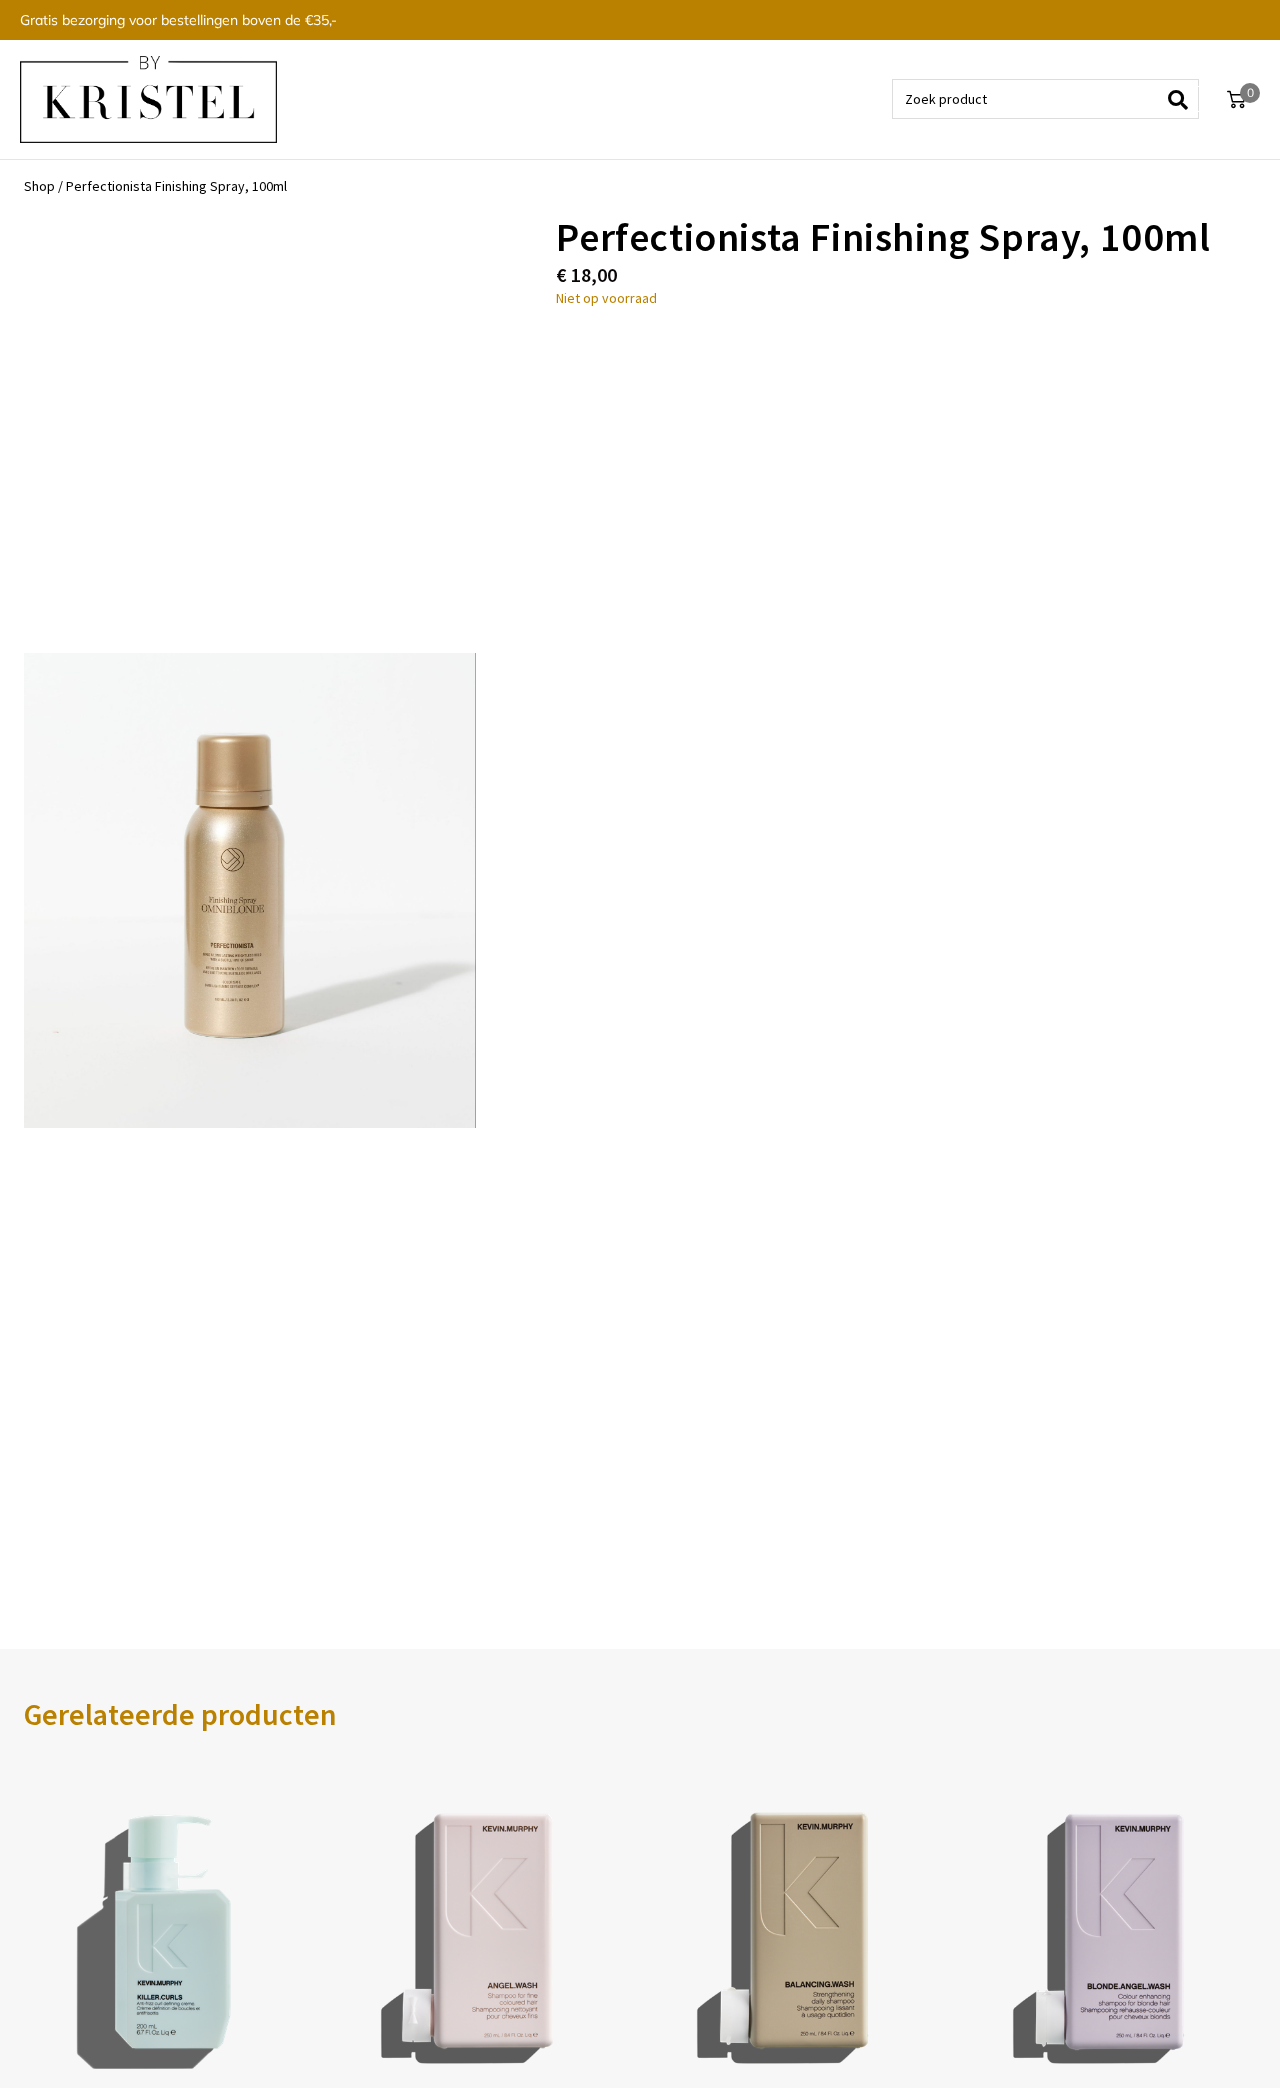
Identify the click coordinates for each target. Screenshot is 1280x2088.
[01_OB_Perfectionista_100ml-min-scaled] (250, 890)
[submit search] (1184, 99)
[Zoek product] (1045, 99)
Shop (39, 186)
